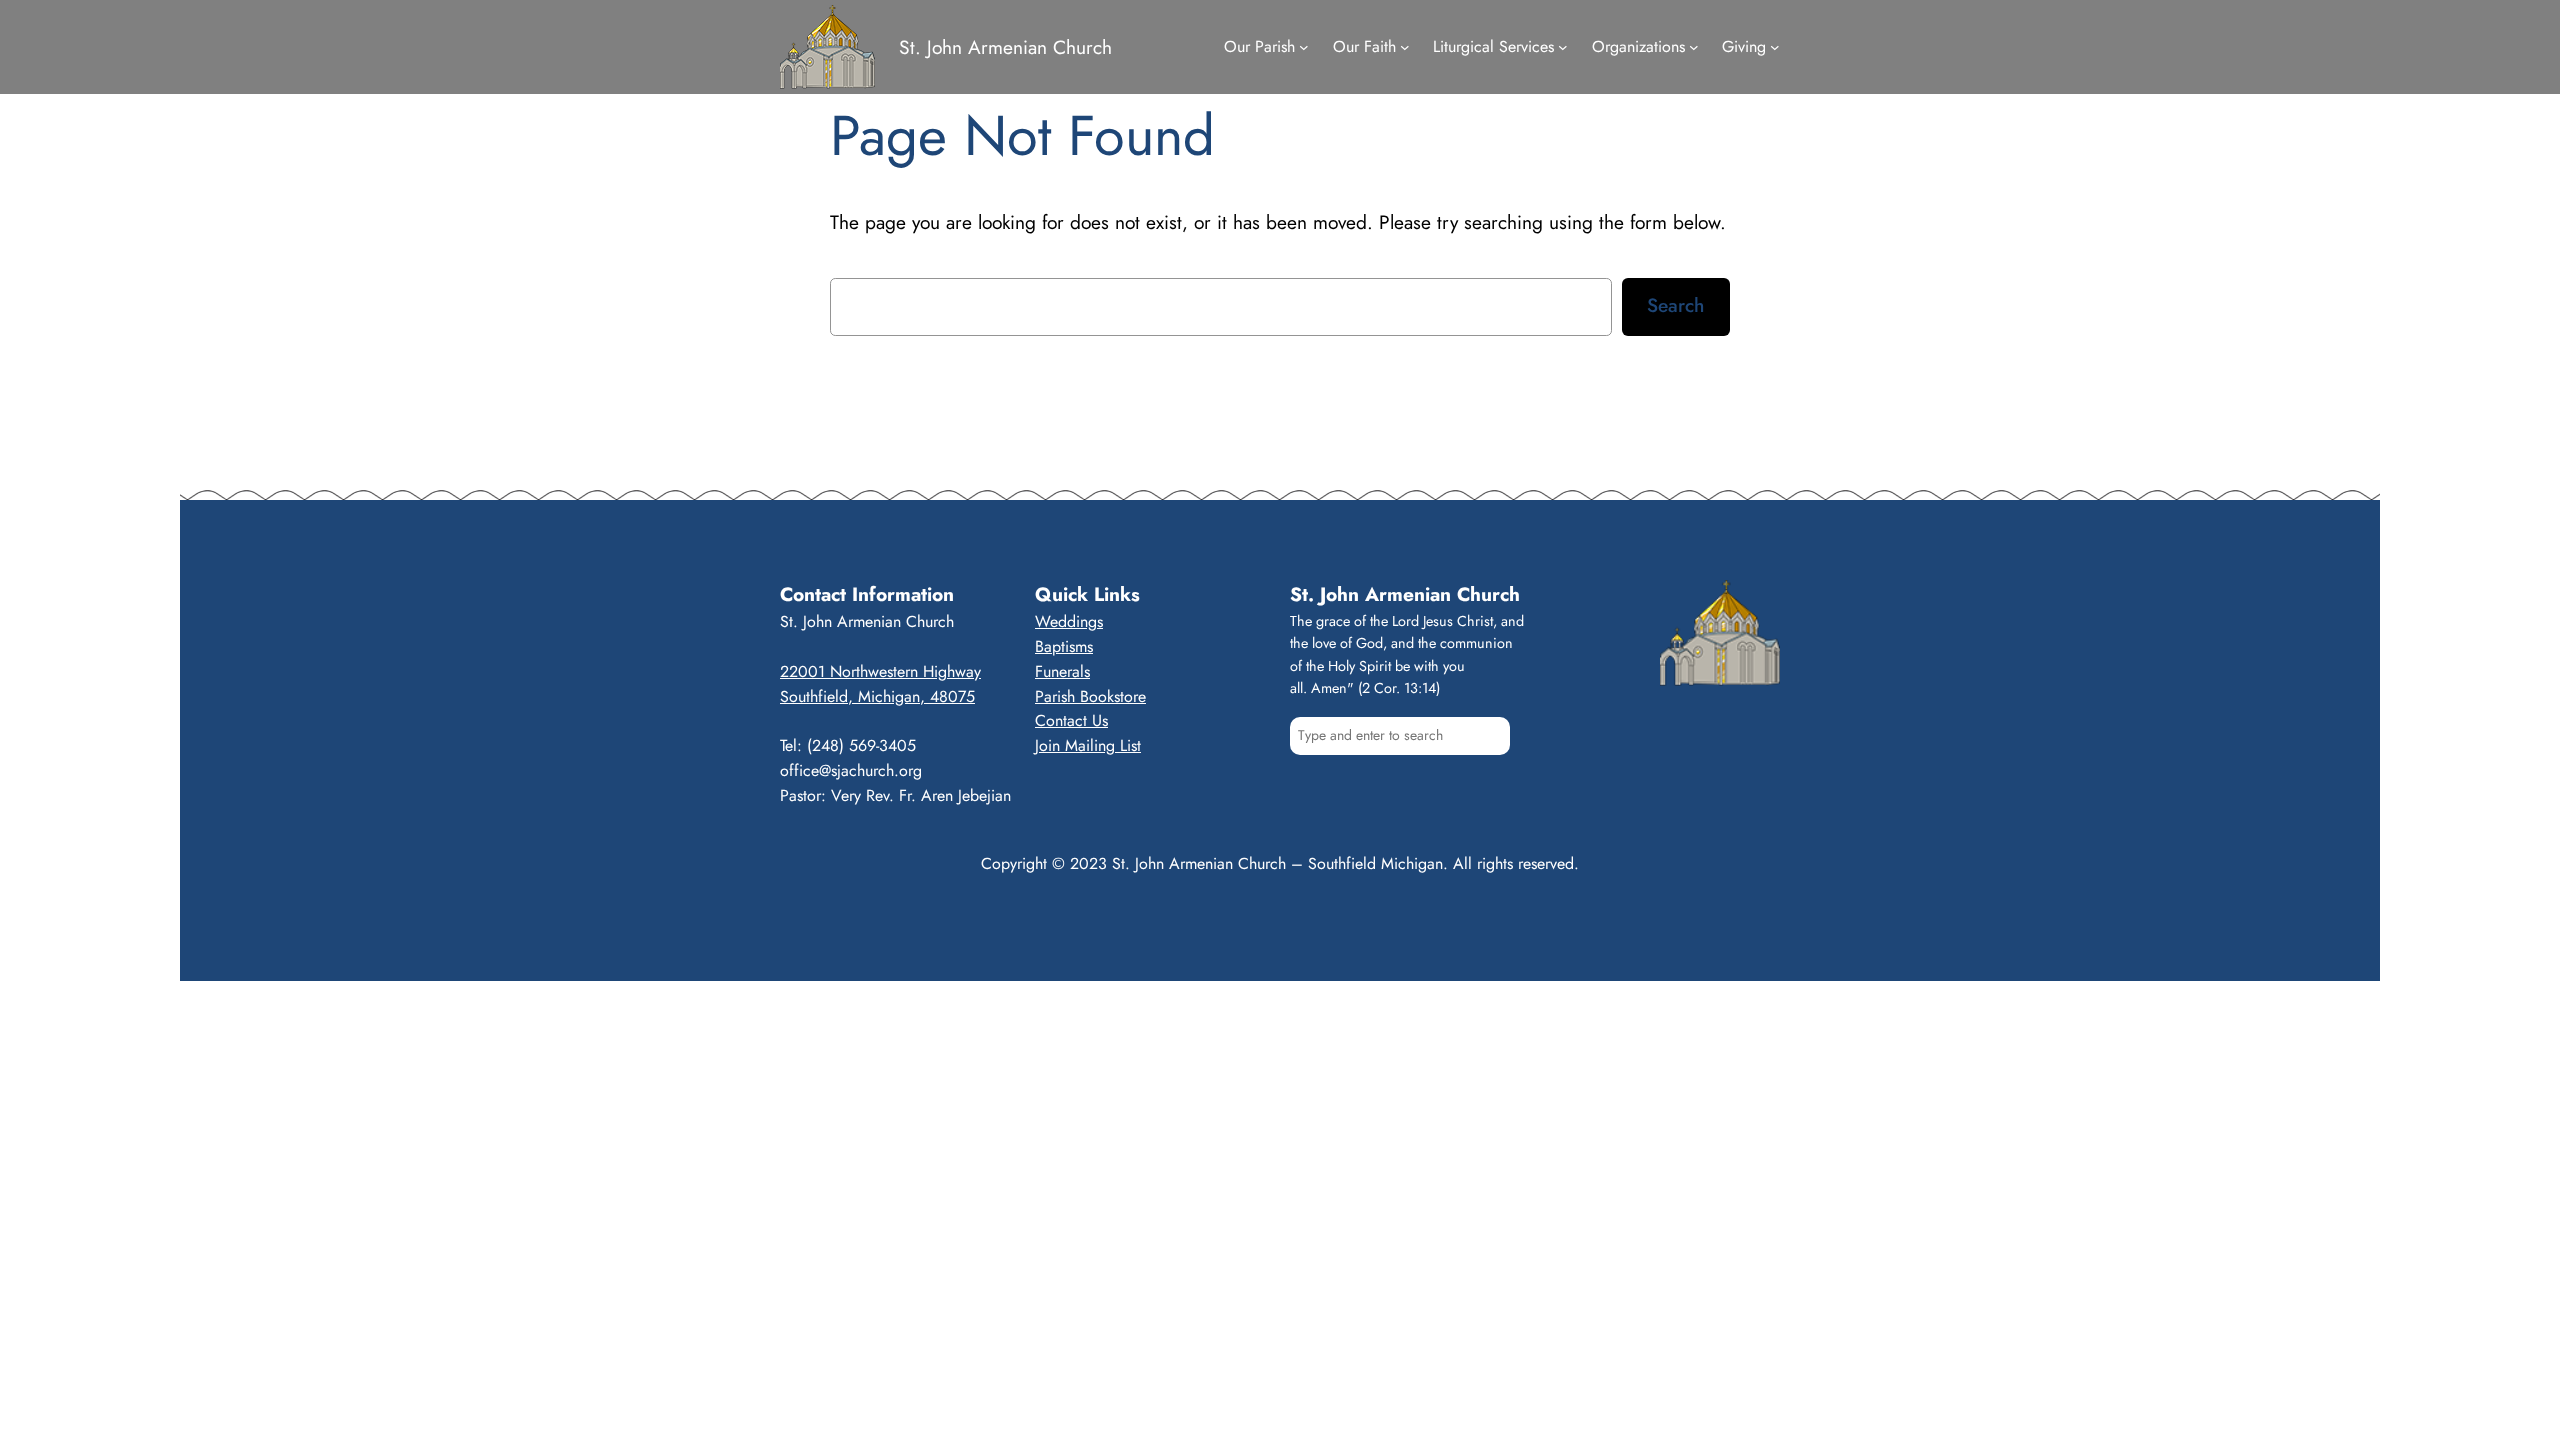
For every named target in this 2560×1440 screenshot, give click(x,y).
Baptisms (1064, 646)
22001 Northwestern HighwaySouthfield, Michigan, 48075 (880, 684)
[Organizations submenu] (1694, 47)
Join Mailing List (1088, 745)
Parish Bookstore (1090, 696)
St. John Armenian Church (1005, 47)
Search (1675, 305)
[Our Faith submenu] (1405, 47)
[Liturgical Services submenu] (1563, 47)
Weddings (1069, 621)
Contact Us (1071, 720)
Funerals (1062, 671)
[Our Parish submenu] (1304, 47)
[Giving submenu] (1775, 47)
